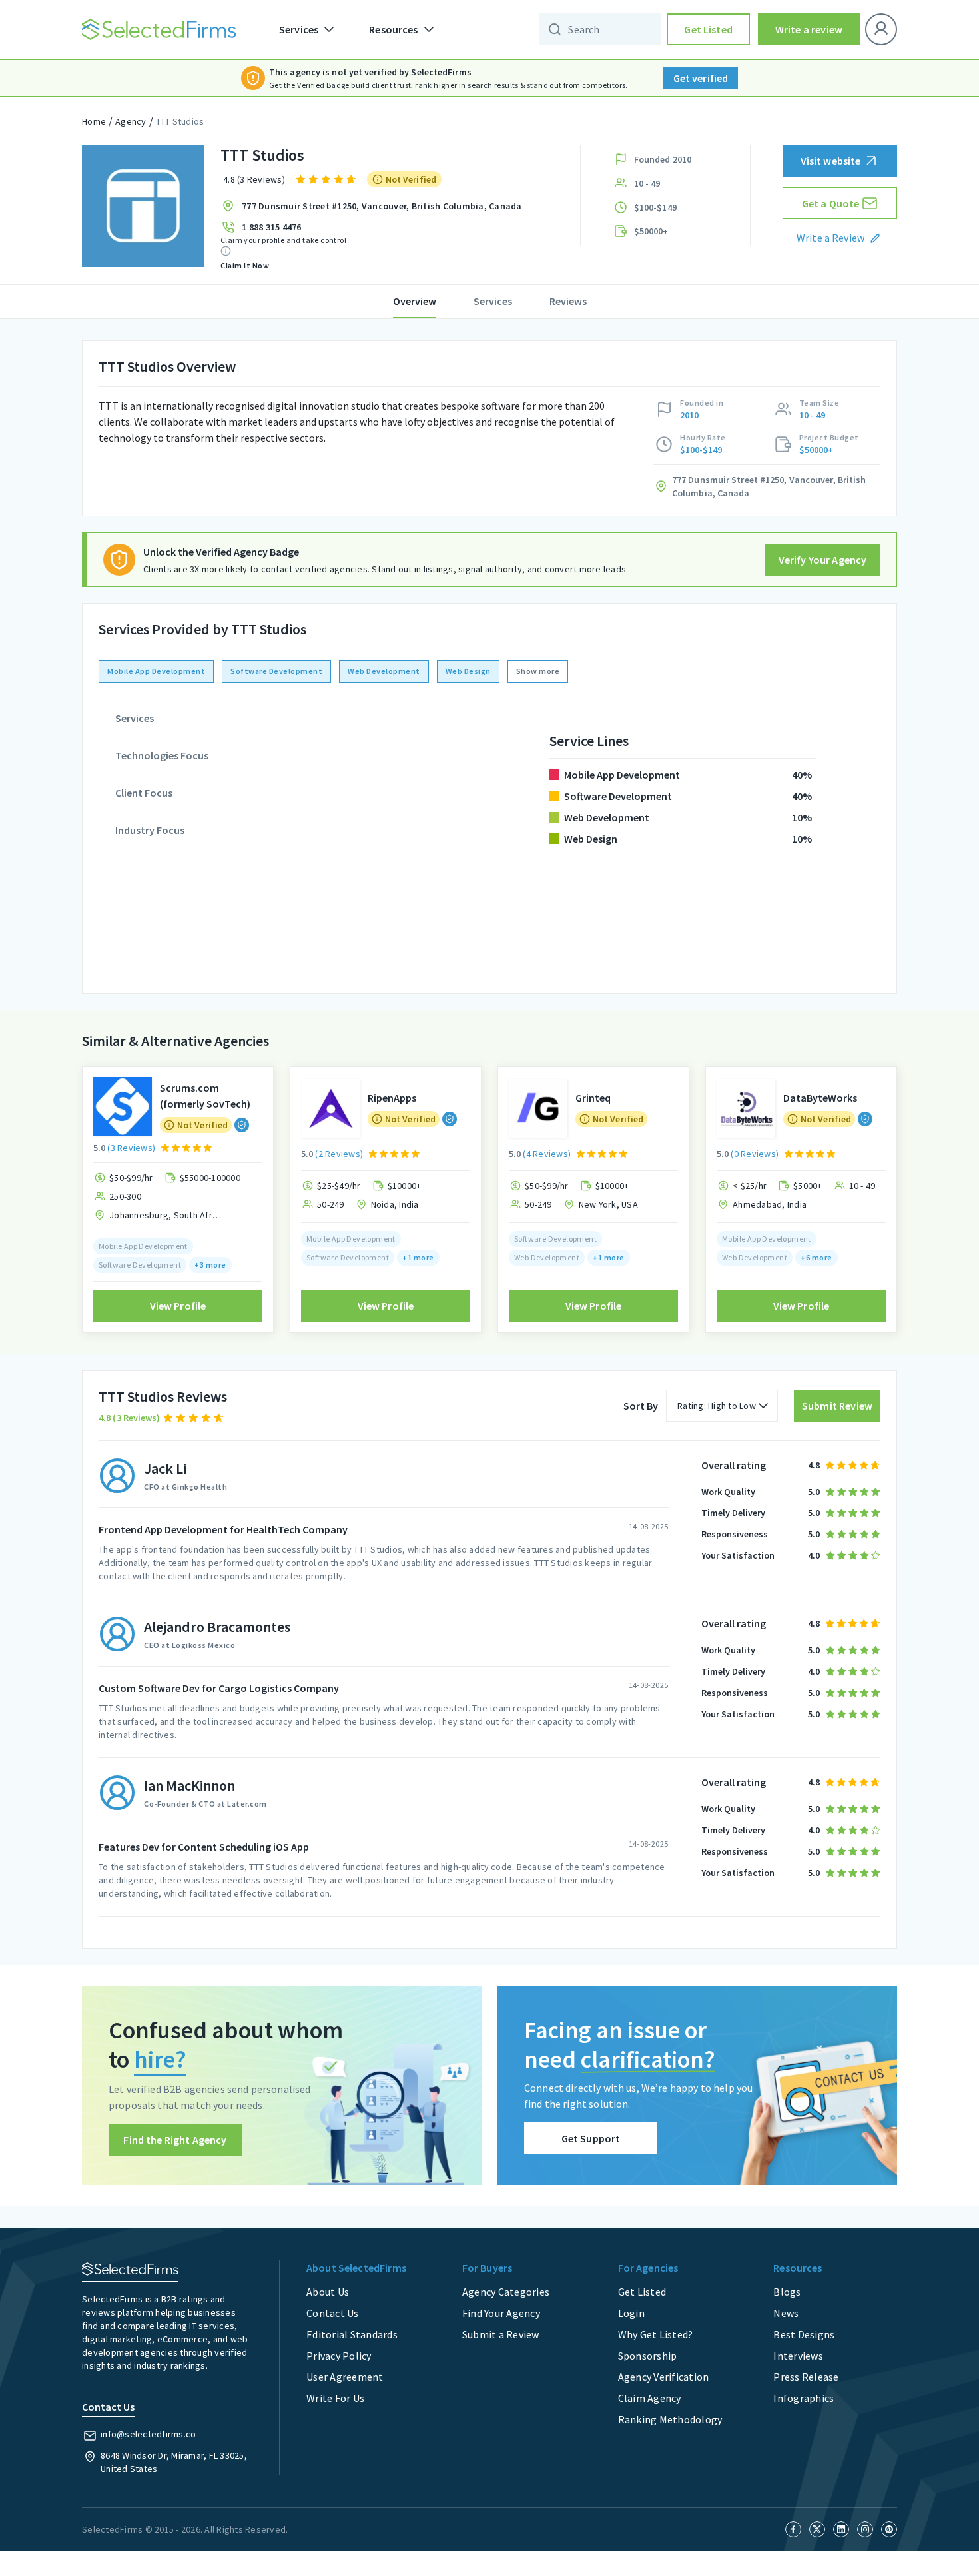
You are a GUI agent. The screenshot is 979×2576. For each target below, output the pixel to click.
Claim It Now (245, 265)
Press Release (806, 2377)
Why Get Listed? (656, 2334)
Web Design (468, 671)
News (786, 2313)
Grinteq (593, 1098)
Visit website (831, 161)
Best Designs (804, 2334)
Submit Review (837, 1406)
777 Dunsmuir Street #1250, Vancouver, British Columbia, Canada (382, 206)
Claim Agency (650, 2398)
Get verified (701, 78)
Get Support (591, 2138)
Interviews (798, 2356)
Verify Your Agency (823, 560)
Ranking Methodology (670, 2419)
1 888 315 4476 (272, 227)
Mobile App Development (156, 671)
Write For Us (335, 2398)
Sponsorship (648, 2356)
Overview (415, 301)
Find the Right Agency (175, 2140)
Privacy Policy (339, 2356)
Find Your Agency (501, 2313)
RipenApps (392, 1098)
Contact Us (333, 2313)
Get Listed (708, 29)
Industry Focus (150, 830)
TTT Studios (180, 121)
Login (631, 2313)
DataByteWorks (820, 1098)
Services (493, 301)
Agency (131, 121)
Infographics (804, 2398)
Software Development (276, 671)
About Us (328, 2292)
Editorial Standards (352, 2334)
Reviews (568, 301)
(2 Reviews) (339, 1154)
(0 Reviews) (755, 1154)
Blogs (787, 2292)
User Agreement (345, 2377)
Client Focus (144, 793)
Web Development (384, 671)
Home (94, 121)
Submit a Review (501, 2334)
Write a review (809, 29)
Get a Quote (831, 203)
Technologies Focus (162, 755)
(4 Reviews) (547, 1154)
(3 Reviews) (131, 1148)
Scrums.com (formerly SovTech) (205, 1096)
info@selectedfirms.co (148, 2434)
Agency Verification (664, 2377)
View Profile (178, 1306)
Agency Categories (506, 2292)
